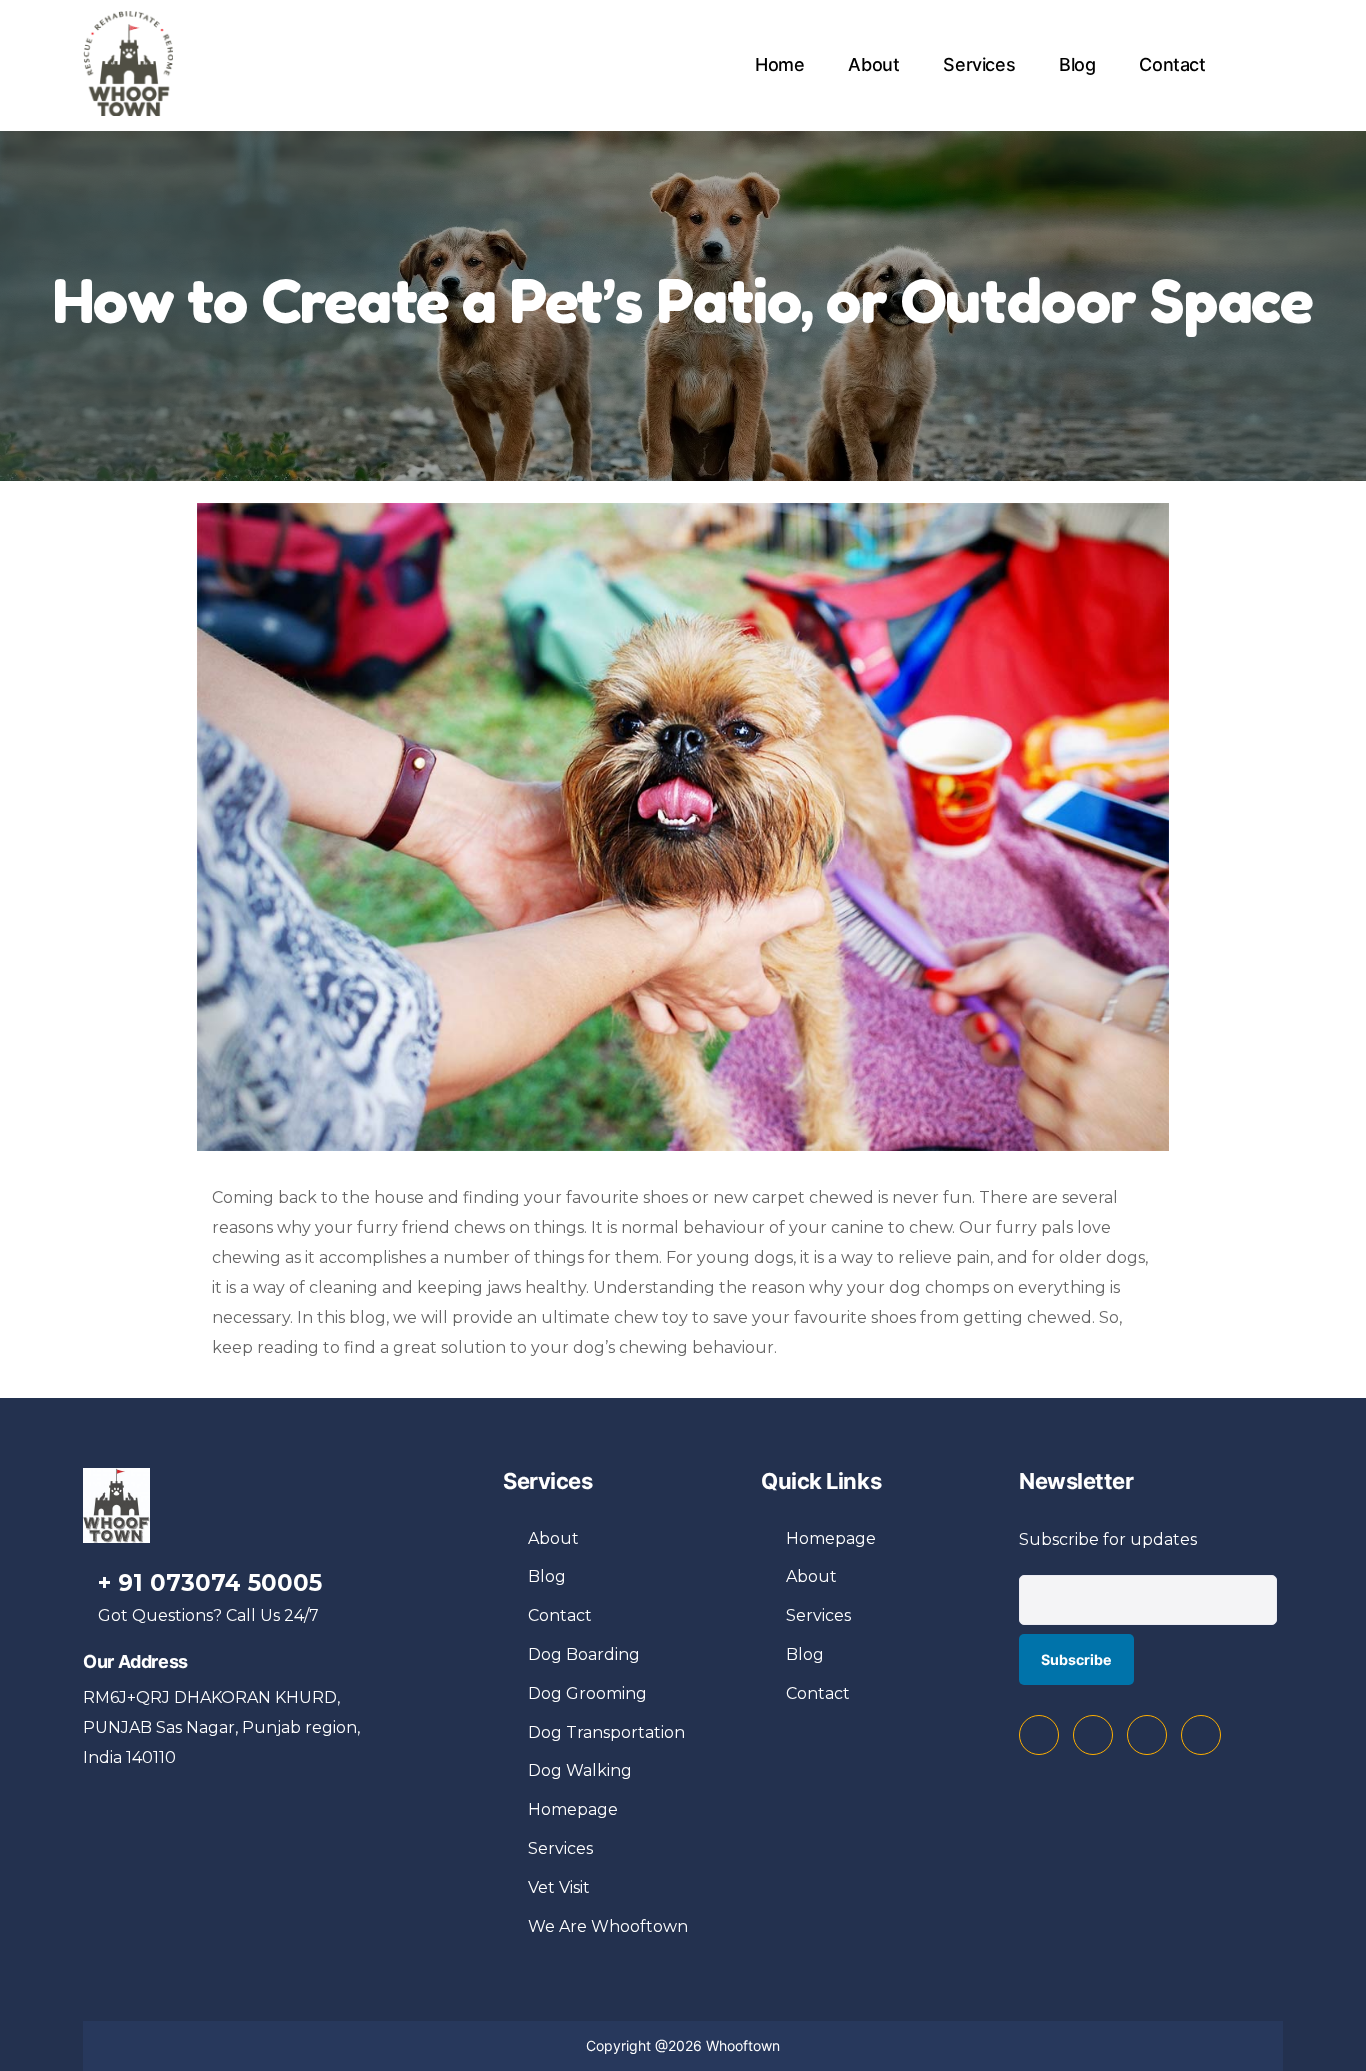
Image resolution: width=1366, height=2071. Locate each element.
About (873, 64)
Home (780, 64)
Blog (1077, 64)
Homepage (573, 1809)
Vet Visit (559, 1887)
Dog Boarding (584, 1654)
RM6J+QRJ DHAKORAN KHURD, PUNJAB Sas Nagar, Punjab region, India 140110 (221, 1727)
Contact (1172, 64)
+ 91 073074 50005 (210, 1583)
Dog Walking (580, 1770)
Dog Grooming (587, 1693)
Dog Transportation (606, 1732)
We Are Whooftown (608, 1926)
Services (979, 64)
